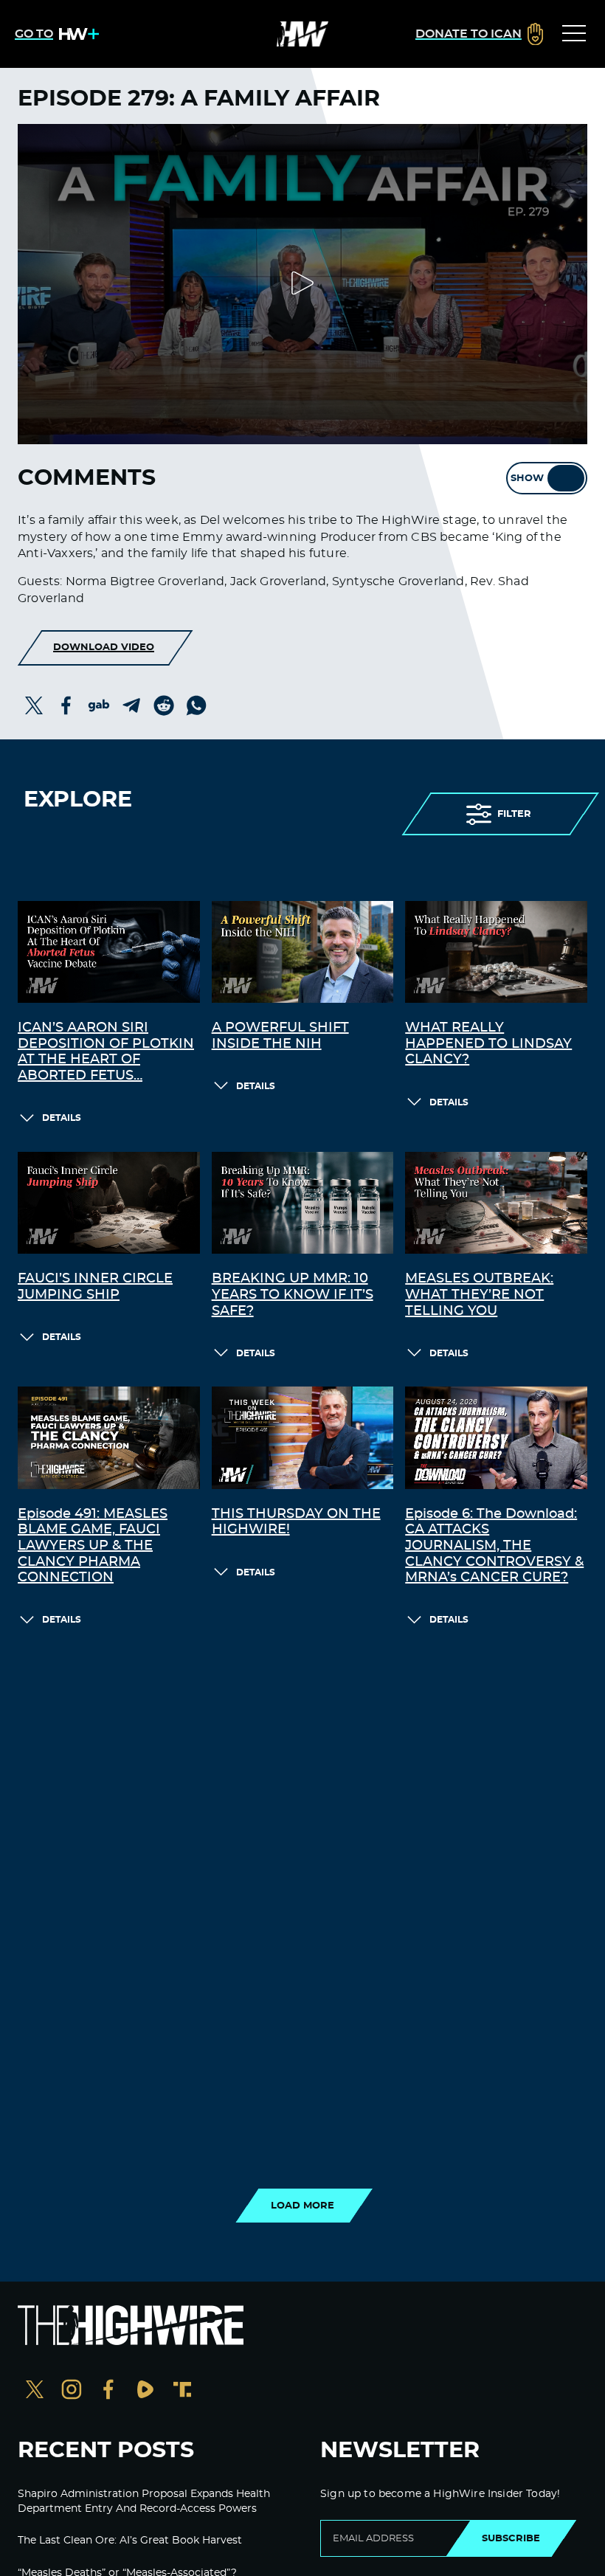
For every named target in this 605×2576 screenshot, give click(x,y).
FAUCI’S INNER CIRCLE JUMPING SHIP (95, 1287)
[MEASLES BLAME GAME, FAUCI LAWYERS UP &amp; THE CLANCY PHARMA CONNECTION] (109, 1438)
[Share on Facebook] (66, 705)
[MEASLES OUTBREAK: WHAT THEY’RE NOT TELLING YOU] (496, 1203)
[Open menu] (574, 34)
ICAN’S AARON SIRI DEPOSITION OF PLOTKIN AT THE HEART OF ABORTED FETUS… (106, 1052)
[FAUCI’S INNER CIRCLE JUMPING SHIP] (109, 1203)
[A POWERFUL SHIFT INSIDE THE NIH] (303, 952)
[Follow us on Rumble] (145, 2391)
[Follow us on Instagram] (72, 2391)
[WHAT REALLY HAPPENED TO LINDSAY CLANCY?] (496, 952)
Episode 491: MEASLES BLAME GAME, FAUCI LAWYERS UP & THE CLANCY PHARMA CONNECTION (93, 1546)
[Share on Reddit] (164, 705)
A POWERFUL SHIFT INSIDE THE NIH (280, 1036)
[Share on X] (34, 705)
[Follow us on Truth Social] (182, 2391)
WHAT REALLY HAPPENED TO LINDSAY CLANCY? (488, 1044)
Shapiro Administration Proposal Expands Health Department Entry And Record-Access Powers (144, 2501)
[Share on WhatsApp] (196, 705)
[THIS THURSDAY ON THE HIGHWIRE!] (303, 1438)
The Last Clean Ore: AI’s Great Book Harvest (130, 2541)
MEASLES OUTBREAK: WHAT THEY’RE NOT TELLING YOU (479, 1295)
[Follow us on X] (35, 2391)
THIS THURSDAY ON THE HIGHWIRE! (296, 1522)
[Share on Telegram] (131, 705)
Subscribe (511, 2538)
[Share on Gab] (99, 705)
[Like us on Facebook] (108, 2391)
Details (62, 1118)
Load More (302, 2206)
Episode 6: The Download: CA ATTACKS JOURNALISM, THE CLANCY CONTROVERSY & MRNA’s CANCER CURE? (494, 1546)
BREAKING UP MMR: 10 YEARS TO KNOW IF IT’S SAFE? (293, 1295)
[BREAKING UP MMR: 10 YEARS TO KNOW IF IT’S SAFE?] (303, 1203)
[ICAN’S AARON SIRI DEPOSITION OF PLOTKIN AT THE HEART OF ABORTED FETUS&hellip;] (109, 952)
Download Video (104, 647)
